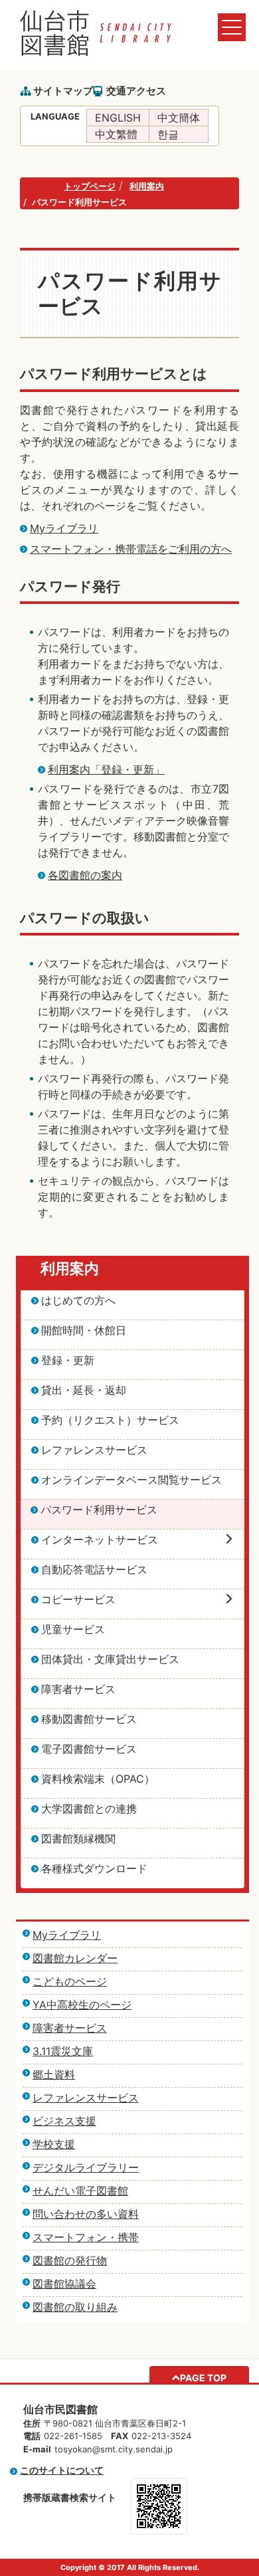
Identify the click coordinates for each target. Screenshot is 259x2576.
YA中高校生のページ (82, 2005)
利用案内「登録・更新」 (106, 769)
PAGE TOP (203, 2378)
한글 (168, 134)
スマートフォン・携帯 (86, 2237)
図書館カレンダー (75, 1958)
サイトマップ (63, 91)
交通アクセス (136, 91)
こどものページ (70, 1981)
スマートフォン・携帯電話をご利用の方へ (131, 549)
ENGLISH (118, 118)
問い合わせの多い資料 (86, 2214)
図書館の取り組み (75, 2307)
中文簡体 (179, 118)
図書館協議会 (64, 2284)
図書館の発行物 (70, 2260)
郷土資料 (54, 2074)
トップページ (90, 186)
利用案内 (147, 186)
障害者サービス (70, 2028)
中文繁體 (116, 134)
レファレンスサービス (86, 2098)
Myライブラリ (64, 528)
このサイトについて (62, 2470)
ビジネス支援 (64, 2121)
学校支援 (54, 2144)
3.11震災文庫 (63, 2051)
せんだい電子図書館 (80, 2191)
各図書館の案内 (85, 875)
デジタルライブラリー (86, 2167)
